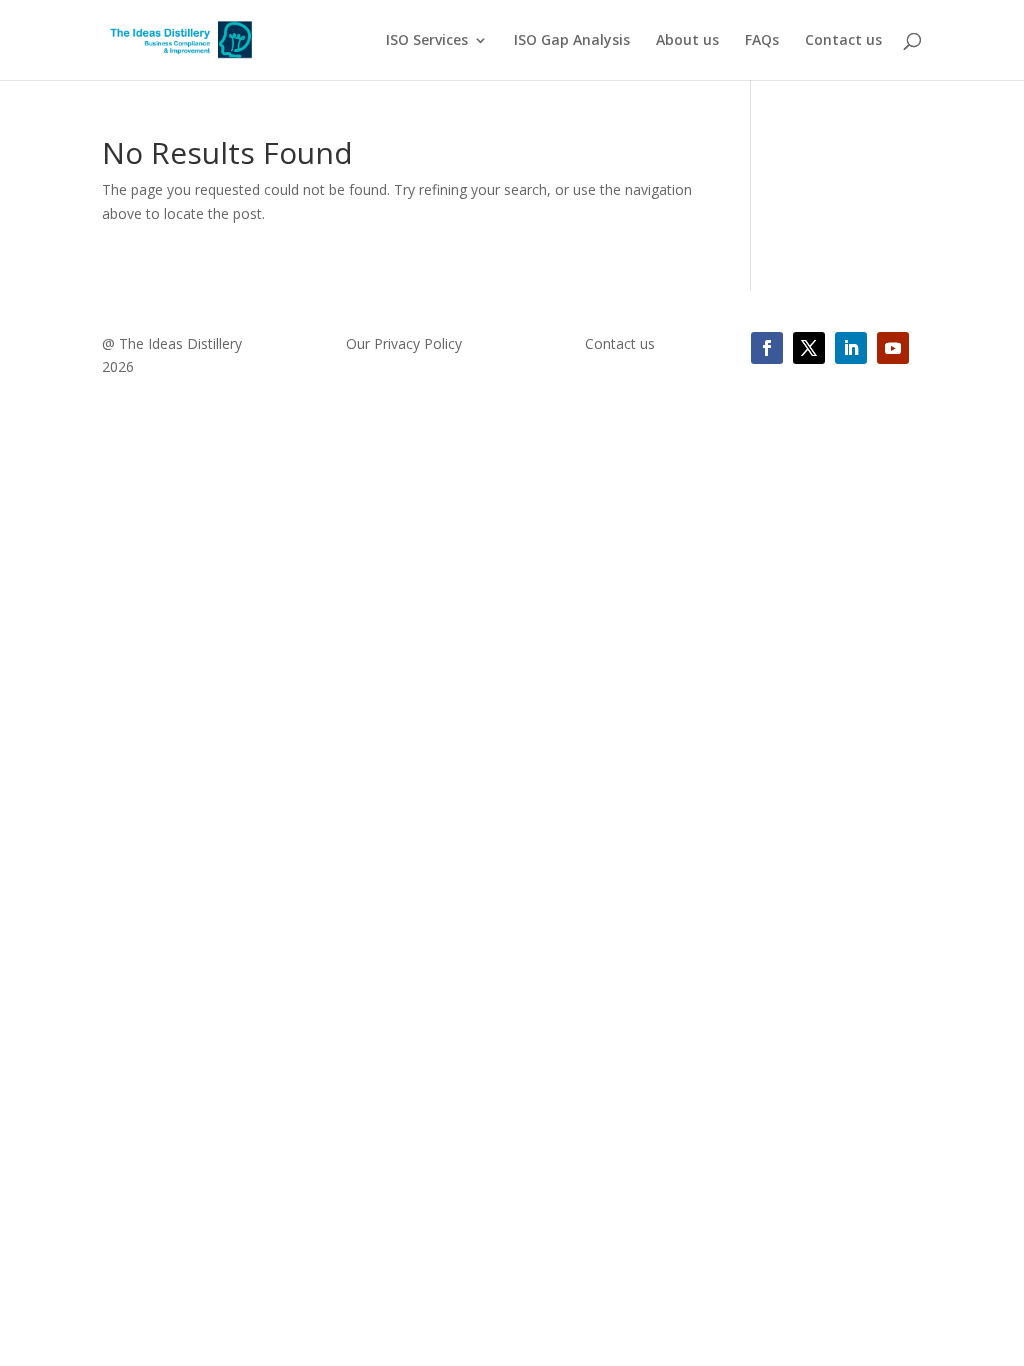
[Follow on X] (809, 348)
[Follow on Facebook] (767, 348)
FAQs (762, 41)
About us (687, 41)
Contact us (843, 41)
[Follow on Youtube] (893, 348)
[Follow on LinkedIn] (851, 348)
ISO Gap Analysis (572, 41)
